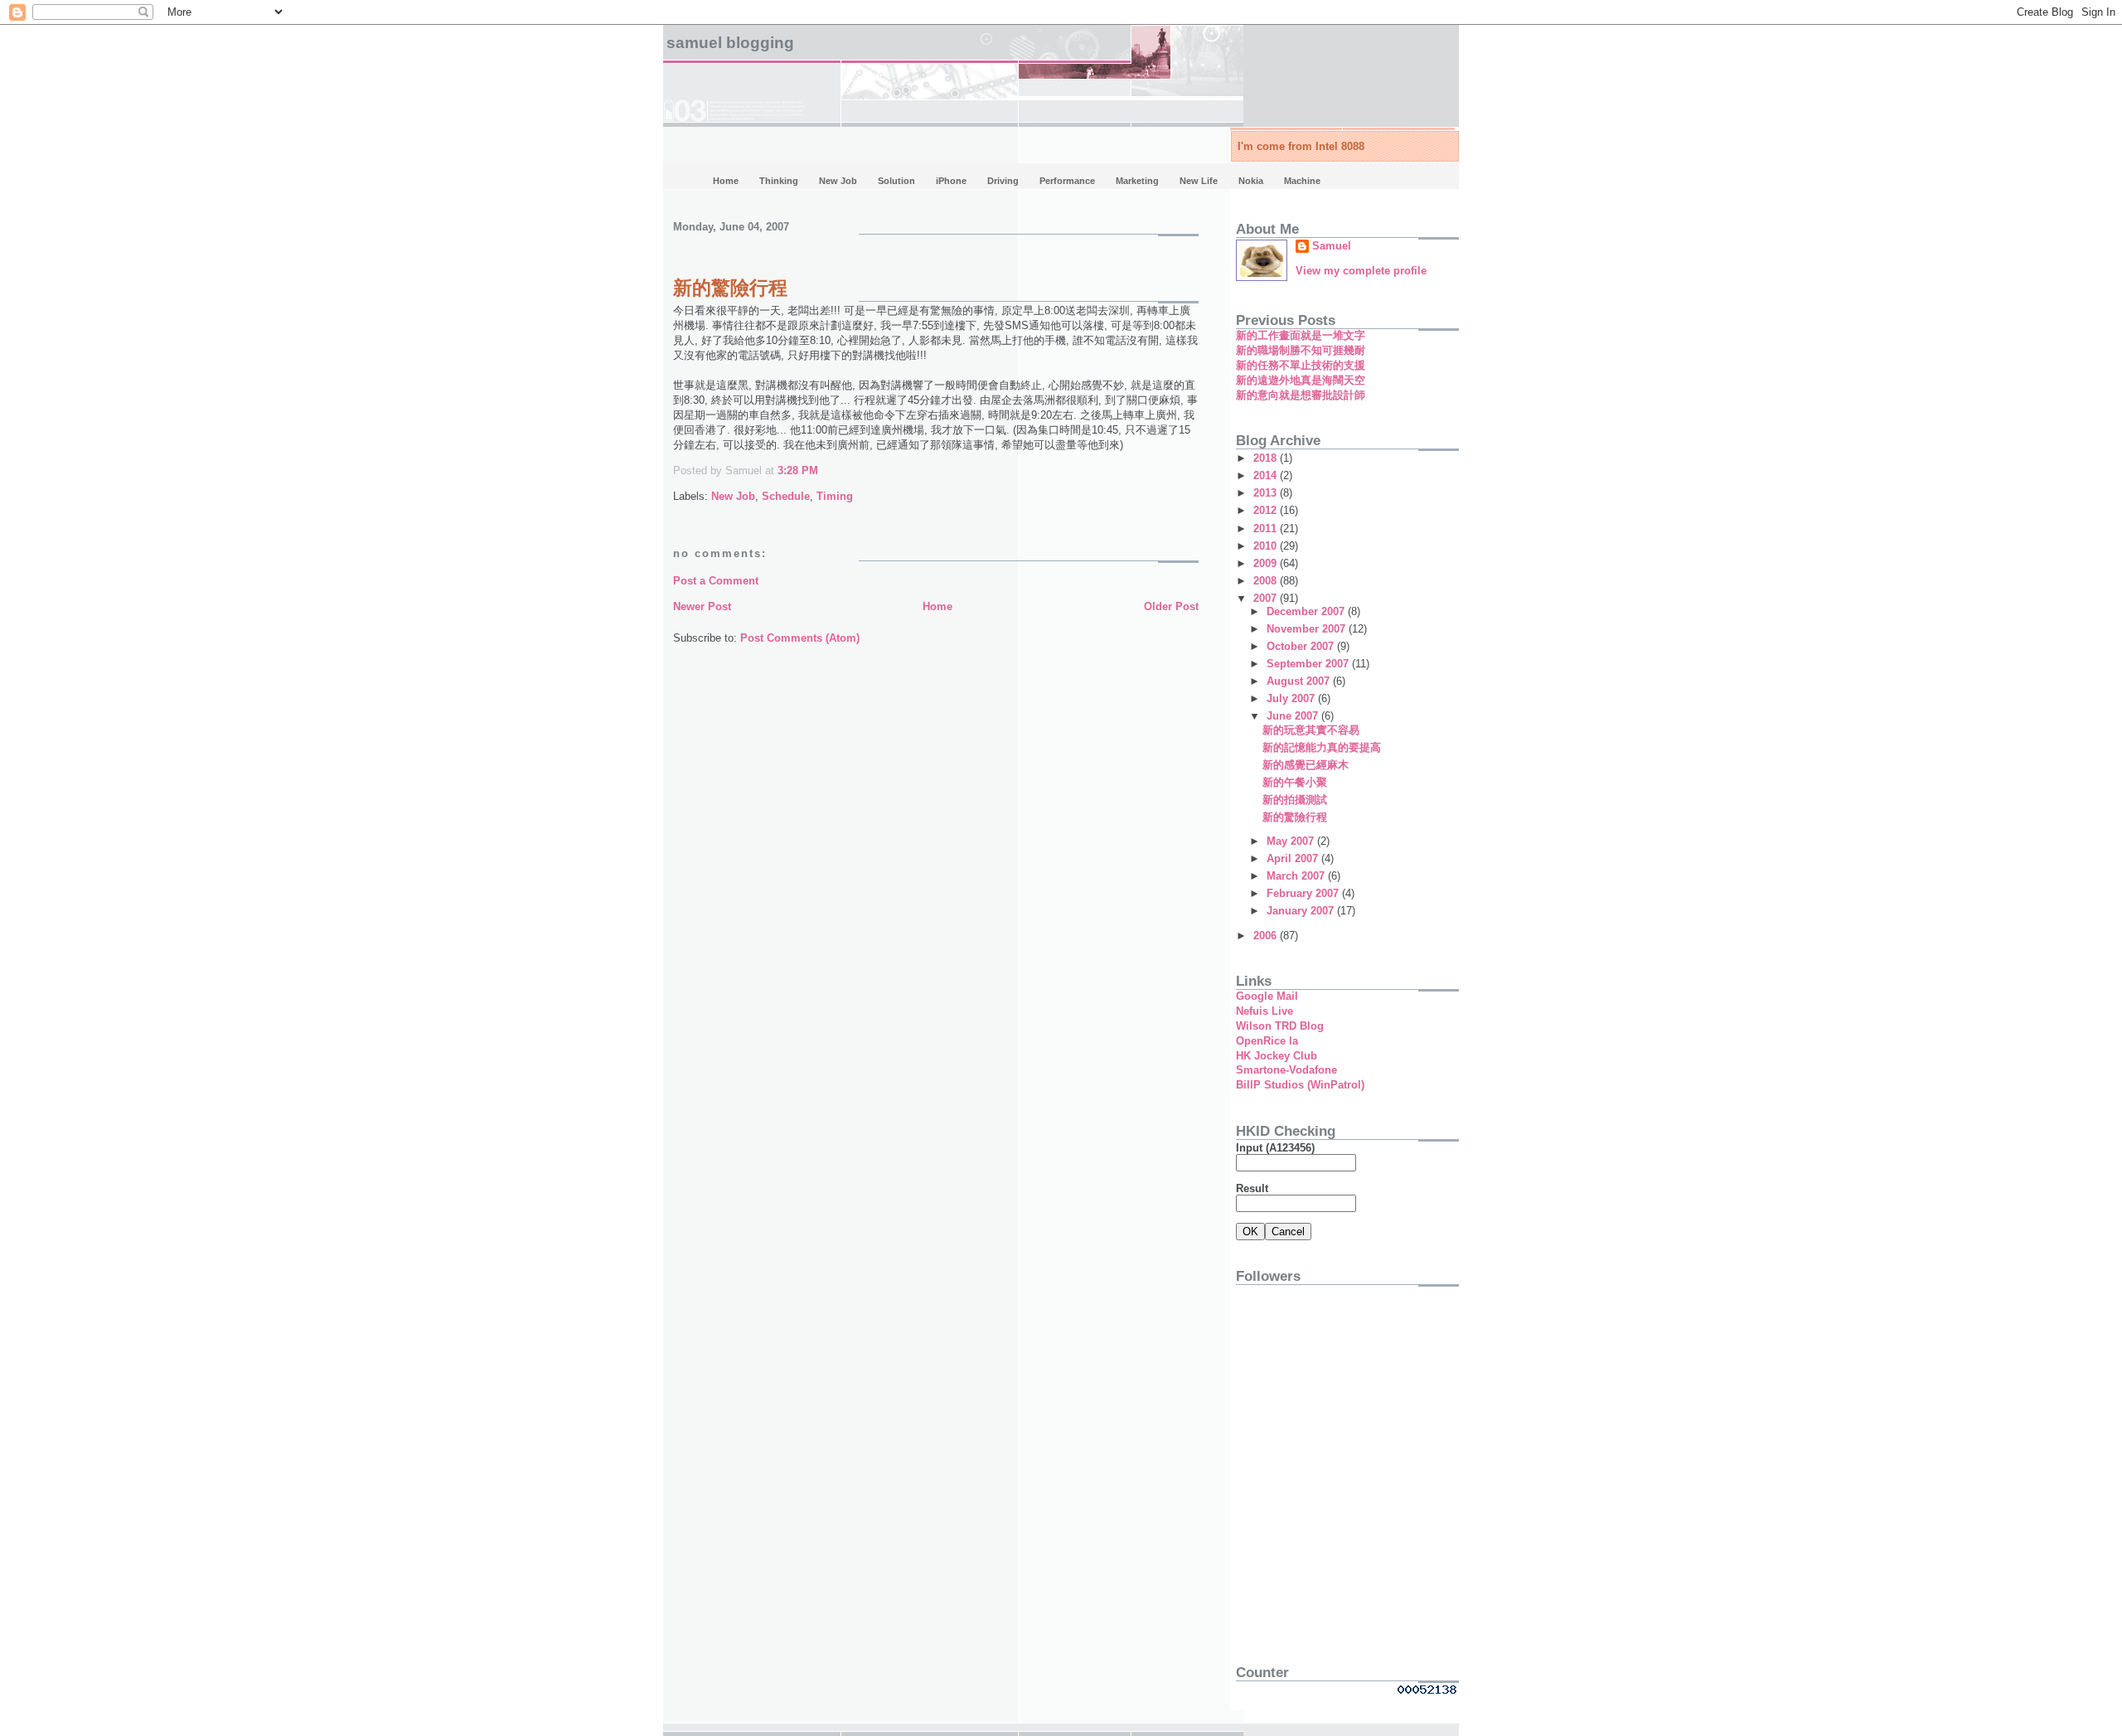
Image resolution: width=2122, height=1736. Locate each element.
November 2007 (1308, 629)
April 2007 (1294, 858)
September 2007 (1309, 664)
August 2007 (1300, 681)
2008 (1267, 581)
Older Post (1171, 606)
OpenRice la (1267, 1041)
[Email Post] (823, 470)
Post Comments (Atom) (800, 638)
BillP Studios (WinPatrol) (1300, 1085)
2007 (1267, 598)
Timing (835, 496)
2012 (1267, 510)
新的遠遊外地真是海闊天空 (1301, 380)
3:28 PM (798, 470)
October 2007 (1302, 646)
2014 (1267, 475)
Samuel (1332, 246)
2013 (1267, 493)
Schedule (786, 496)
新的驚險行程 (730, 288)
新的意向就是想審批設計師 (1301, 395)
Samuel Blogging (730, 43)
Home (937, 606)
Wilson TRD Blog (1280, 1026)
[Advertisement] (1340, 1531)
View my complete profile (1361, 271)
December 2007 (1307, 611)
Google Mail (1267, 996)
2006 (1267, 936)
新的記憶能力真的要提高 (1322, 747)
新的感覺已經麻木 (1306, 765)
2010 (1267, 546)
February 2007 (1304, 893)
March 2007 (1297, 876)
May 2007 (1292, 841)
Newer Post (702, 606)
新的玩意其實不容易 (1311, 730)
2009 (1267, 563)
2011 (1267, 529)
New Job (733, 496)
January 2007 (1302, 911)
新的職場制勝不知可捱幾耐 (1301, 350)
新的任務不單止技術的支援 (1301, 365)
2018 (1267, 458)
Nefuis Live (1264, 1011)
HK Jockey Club (1277, 1056)
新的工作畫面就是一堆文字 (1301, 335)
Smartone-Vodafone (1286, 1070)
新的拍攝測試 (1295, 800)
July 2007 (1292, 698)
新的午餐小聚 (1295, 782)
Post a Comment (716, 581)
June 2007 (1294, 716)
